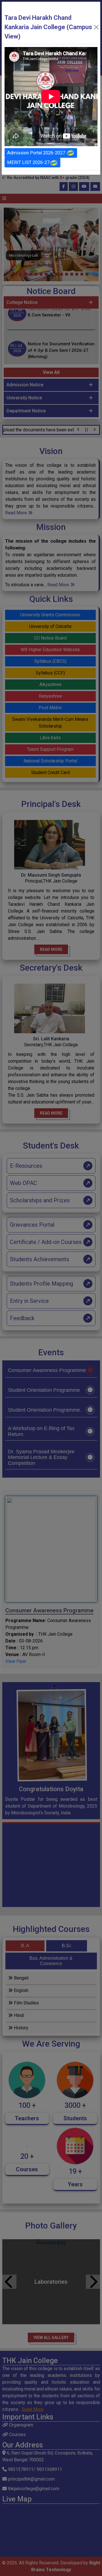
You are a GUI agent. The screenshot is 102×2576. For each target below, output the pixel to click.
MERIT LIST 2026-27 (28, 162)
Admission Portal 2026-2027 (37, 153)
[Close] (96, 27)
